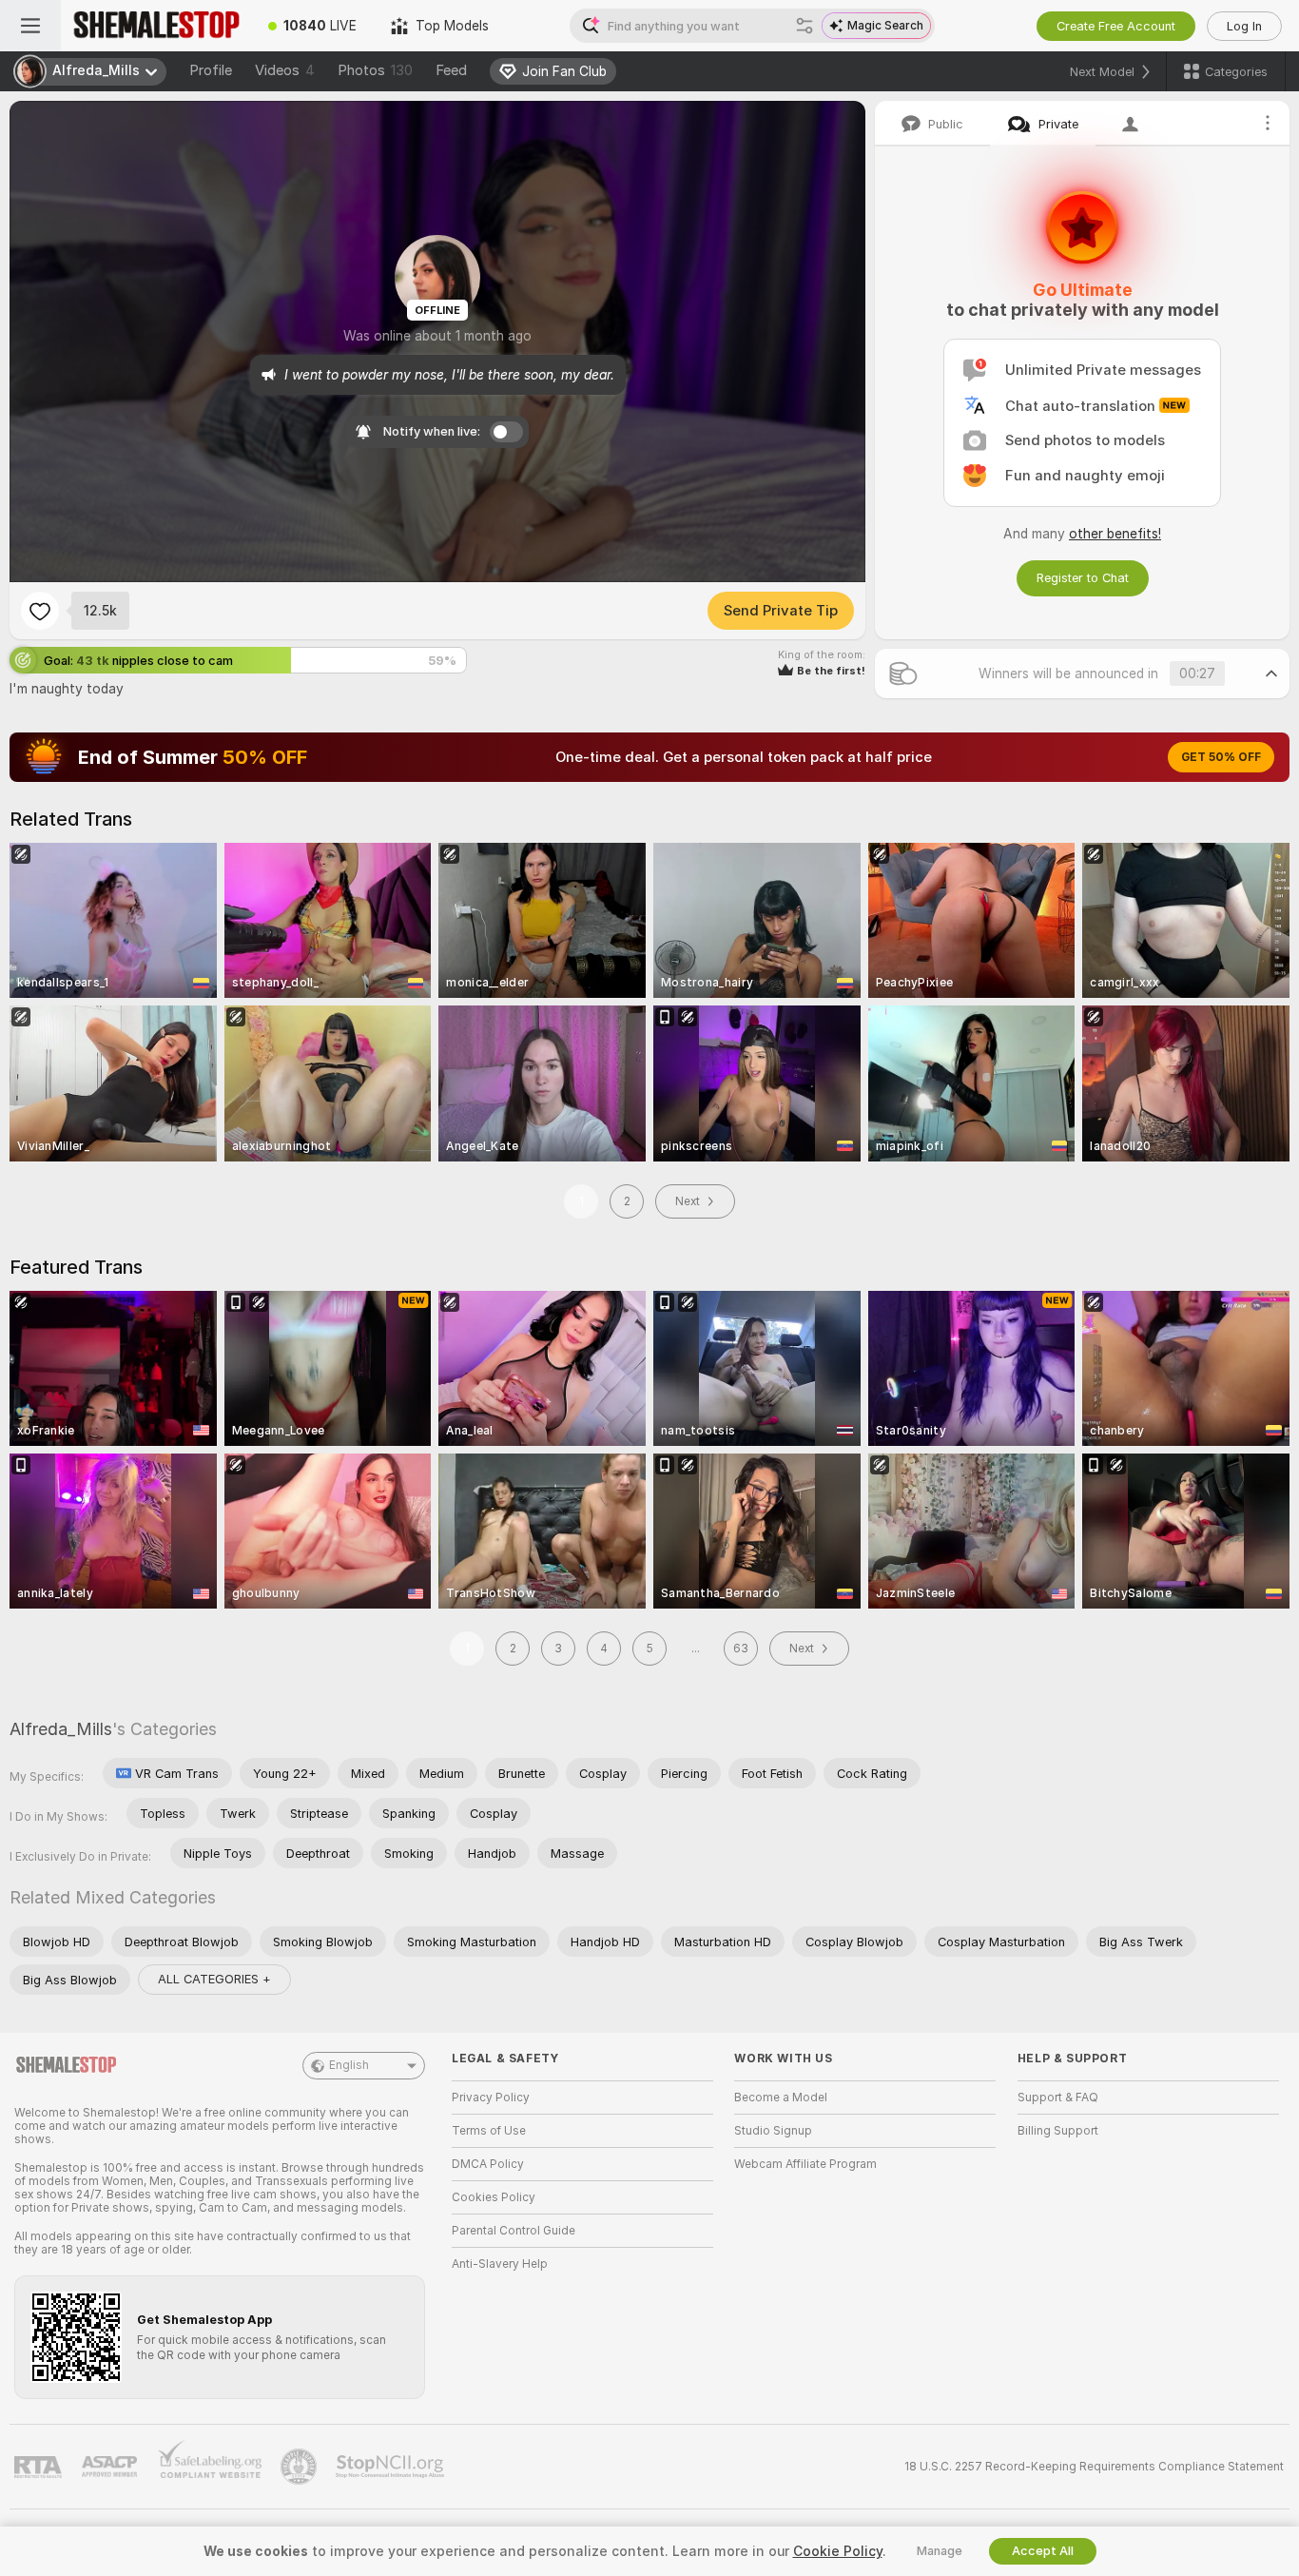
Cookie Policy (838, 2551)
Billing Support (1058, 2131)
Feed (451, 70)
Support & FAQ (1058, 2098)
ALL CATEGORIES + (214, 1979)
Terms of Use (489, 2131)
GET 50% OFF (1221, 757)
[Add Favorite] (40, 611)
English (349, 2065)
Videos (285, 70)
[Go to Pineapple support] (301, 2467)
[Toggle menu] (30, 26)
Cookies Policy (494, 2197)
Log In (1244, 26)
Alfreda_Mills (61, 1729)
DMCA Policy (488, 2164)
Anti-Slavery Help (500, 2264)
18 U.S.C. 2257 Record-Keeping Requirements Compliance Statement (1094, 2467)
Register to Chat (1083, 578)
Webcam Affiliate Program (805, 2164)
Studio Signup (773, 2131)
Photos (375, 70)
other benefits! (1115, 534)
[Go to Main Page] (156, 26)
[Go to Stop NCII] (392, 2467)
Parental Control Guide (514, 2231)
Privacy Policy (491, 2098)
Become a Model (781, 2098)
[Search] (805, 26)
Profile (211, 70)
